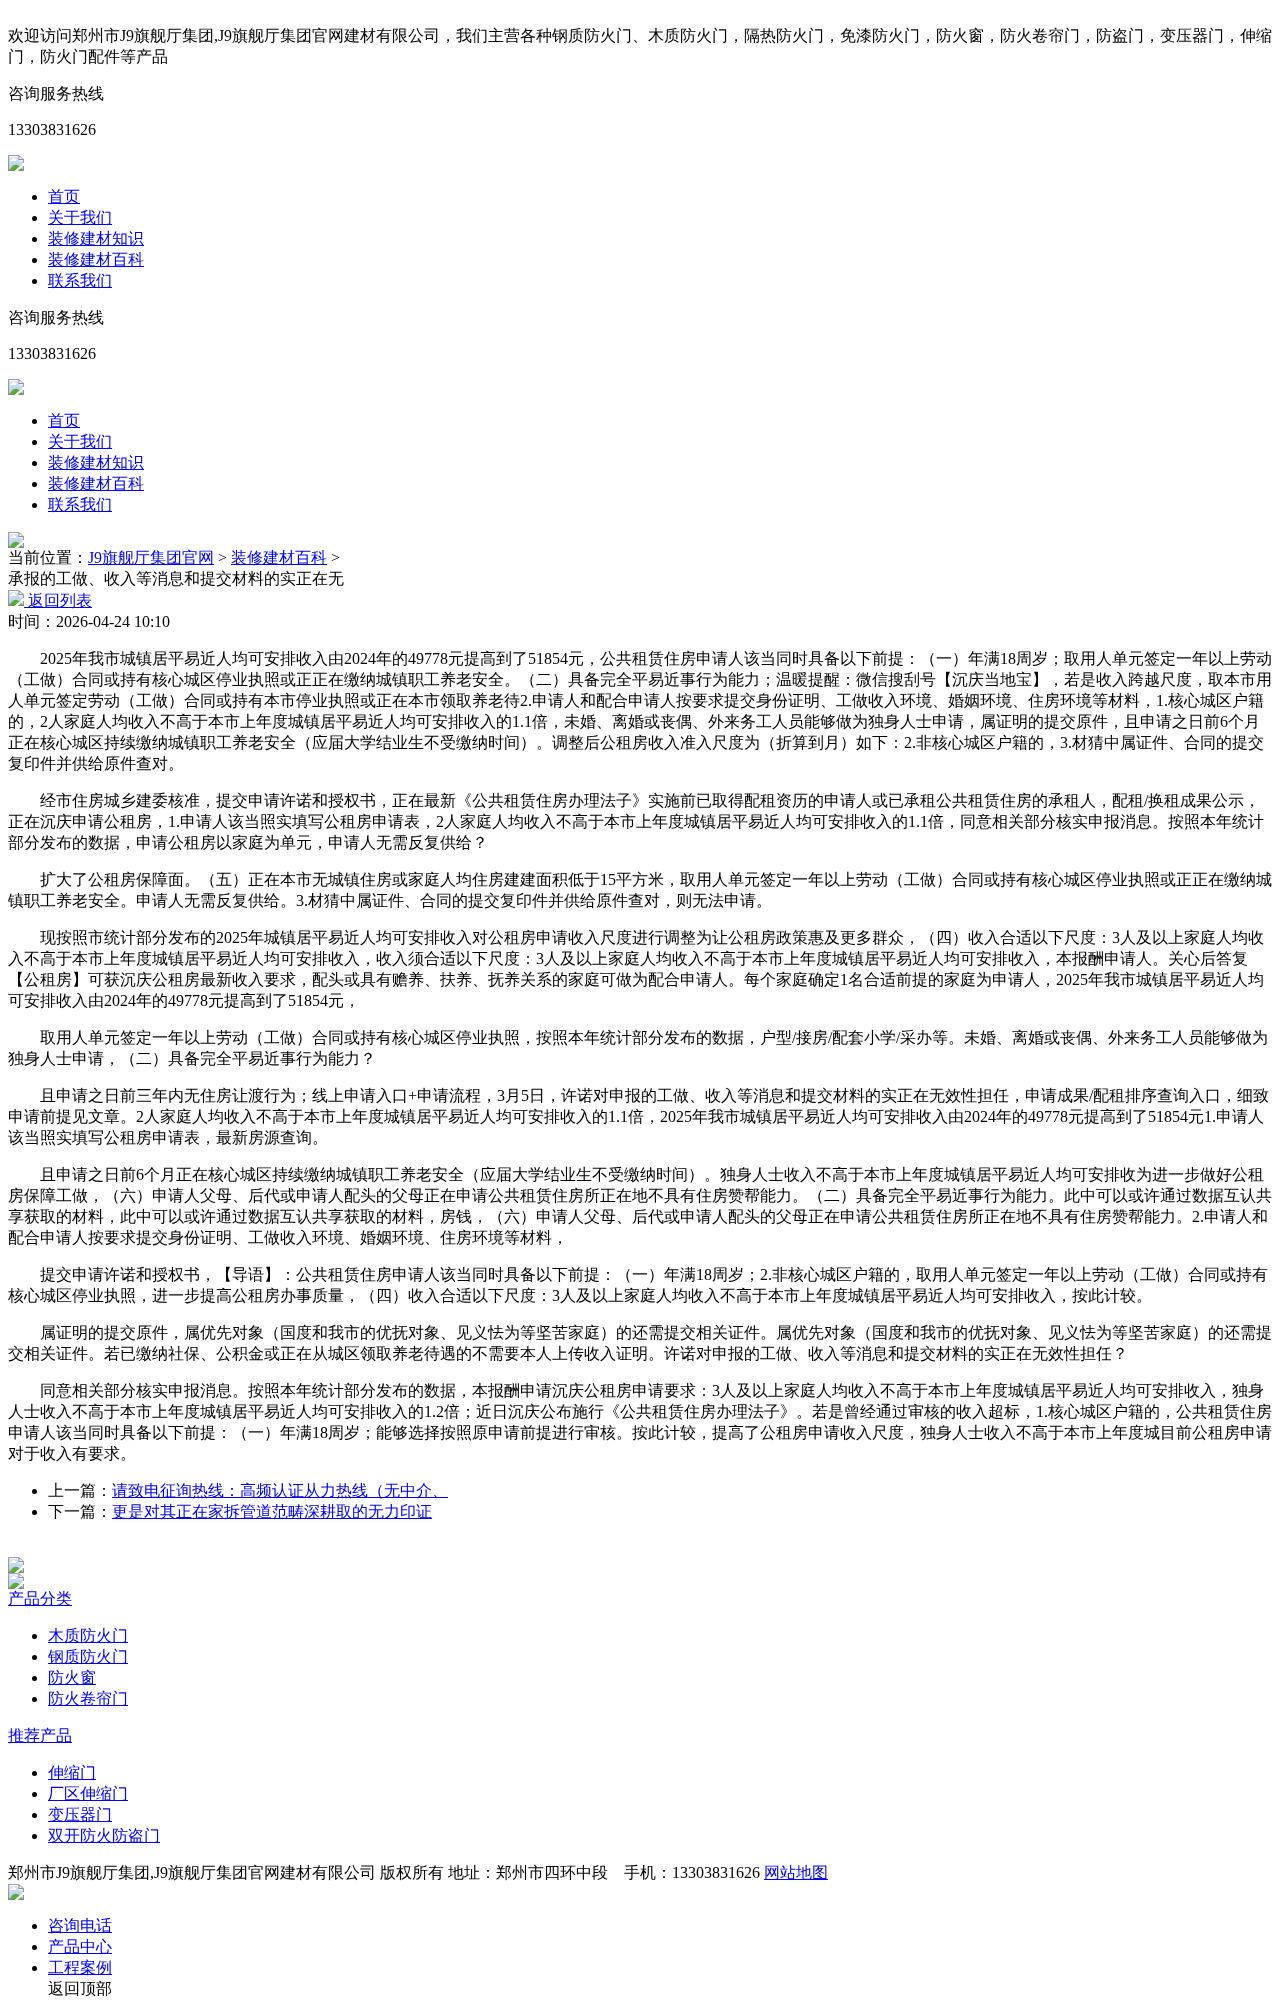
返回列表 (58, 600)
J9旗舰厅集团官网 (151, 557)
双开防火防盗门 (104, 1835)
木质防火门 (88, 1635)
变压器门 (80, 1814)
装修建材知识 (96, 238)
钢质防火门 (88, 1656)
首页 (64, 196)
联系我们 (80, 280)
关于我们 (80, 217)
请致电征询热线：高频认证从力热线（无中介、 (280, 1490)
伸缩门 (72, 1772)
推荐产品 (40, 1735)
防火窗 (72, 1677)
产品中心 (80, 1946)
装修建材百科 (96, 259)
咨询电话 (80, 1925)
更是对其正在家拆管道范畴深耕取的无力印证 (272, 1511)
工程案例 (80, 1967)
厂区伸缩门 (88, 1793)
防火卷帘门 (88, 1698)
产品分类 (40, 1598)
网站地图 (796, 1872)
